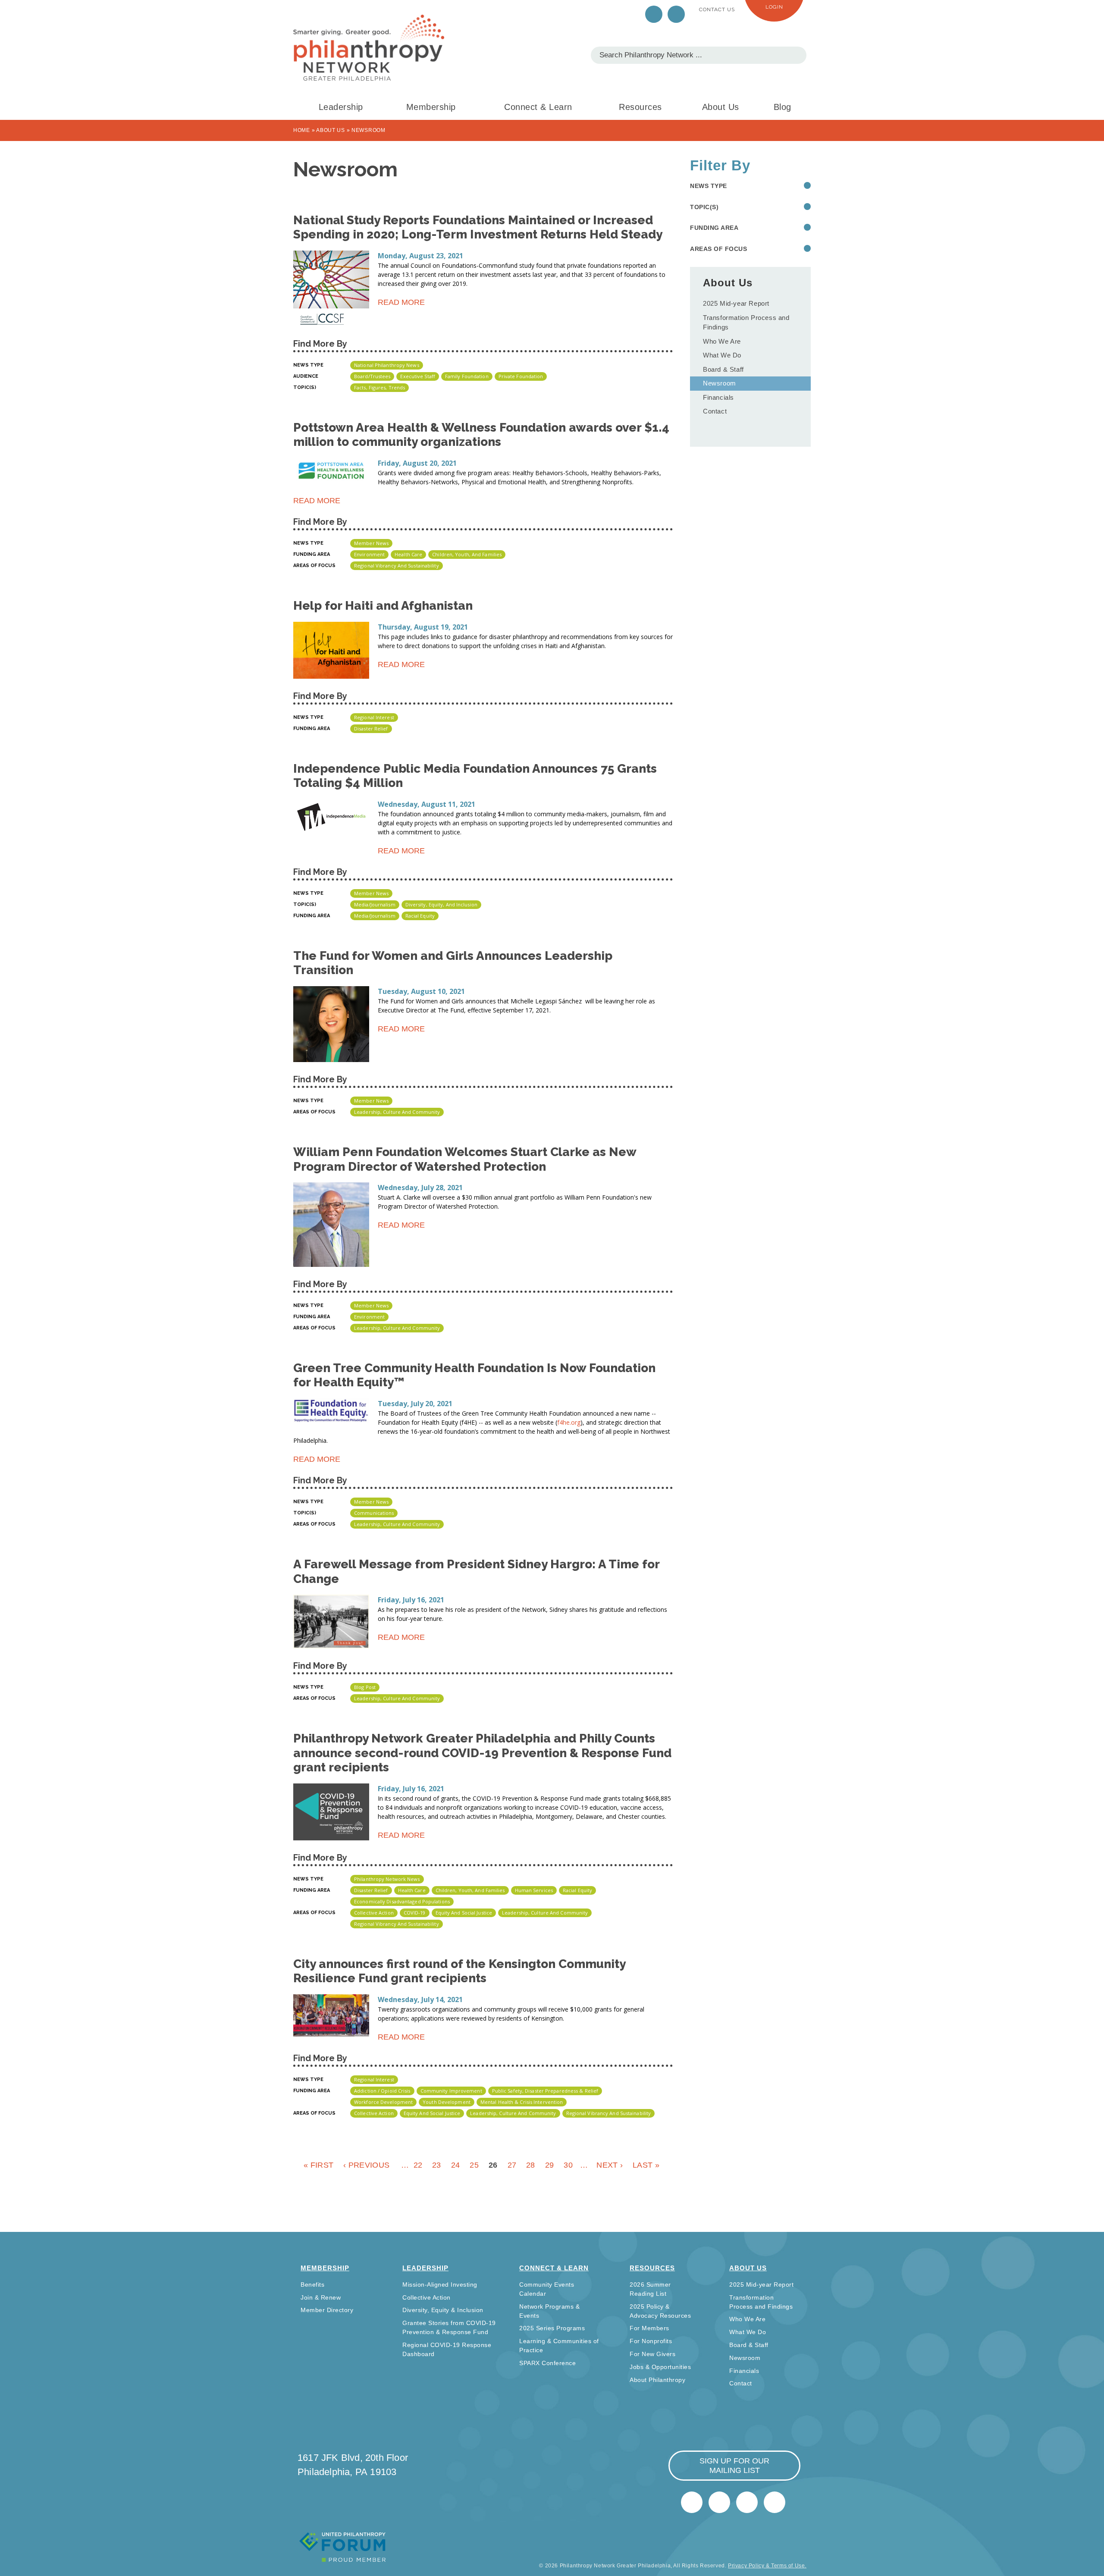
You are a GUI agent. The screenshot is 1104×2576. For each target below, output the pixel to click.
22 (418, 2165)
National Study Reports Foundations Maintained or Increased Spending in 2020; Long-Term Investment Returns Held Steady (478, 227)
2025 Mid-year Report (736, 303)
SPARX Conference (547, 2363)
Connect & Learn (538, 107)
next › (610, 2165)
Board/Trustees (372, 376)
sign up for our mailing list (734, 2466)
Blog (783, 107)
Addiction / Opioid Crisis (382, 2091)
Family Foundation (467, 376)
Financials (718, 397)
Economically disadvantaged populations (402, 1901)
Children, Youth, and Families (467, 554)
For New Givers (652, 2354)
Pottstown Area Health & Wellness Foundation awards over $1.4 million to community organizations (481, 435)
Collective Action (374, 1913)
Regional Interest (374, 717)
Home (302, 130)
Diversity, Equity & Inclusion (443, 2310)
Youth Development (447, 2102)
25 (474, 2165)
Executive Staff (418, 376)
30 (568, 2165)
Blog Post (365, 1687)
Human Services (534, 1890)
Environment (369, 554)
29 (550, 2165)
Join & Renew (321, 2297)
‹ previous (366, 2165)
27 (512, 2165)
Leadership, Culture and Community (397, 1112)
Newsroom (720, 383)
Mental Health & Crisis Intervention (522, 2102)
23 (437, 2165)
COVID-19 (415, 1913)
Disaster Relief (371, 729)
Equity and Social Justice (464, 1913)
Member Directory (327, 2310)
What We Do (722, 355)
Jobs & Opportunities (660, 2367)
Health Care (408, 554)
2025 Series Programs (552, 2328)
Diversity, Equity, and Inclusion (441, 904)
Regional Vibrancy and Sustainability (397, 566)
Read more (401, 304)
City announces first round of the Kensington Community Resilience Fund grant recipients (459, 1971)
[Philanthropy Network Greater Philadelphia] (369, 48)
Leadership (341, 107)
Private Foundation (521, 376)
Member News (371, 543)
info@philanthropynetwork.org (747, 2502)
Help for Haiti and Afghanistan (383, 606)
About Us (721, 107)
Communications (374, 1513)
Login (774, 7)
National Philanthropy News (387, 365)
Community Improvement (451, 2091)
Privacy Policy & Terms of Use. (767, 2566)
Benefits (312, 2285)
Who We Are (722, 341)
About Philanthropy (657, 2380)
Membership (431, 107)
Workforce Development (383, 2102)
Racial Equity (420, 916)
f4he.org (569, 1422)
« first (318, 2165)
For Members (649, 2328)
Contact (715, 411)
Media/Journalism (375, 904)
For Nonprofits (651, 2341)
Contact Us (717, 9)
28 (531, 2165)
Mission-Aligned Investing (440, 2285)
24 (456, 2165)
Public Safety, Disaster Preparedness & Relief (545, 2091)
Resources (640, 107)
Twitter (654, 14)
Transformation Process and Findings (746, 323)
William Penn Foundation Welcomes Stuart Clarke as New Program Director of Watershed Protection (465, 1159)
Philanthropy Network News (387, 1879)
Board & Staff (723, 369)
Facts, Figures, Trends (379, 387)
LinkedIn (676, 14)
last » (646, 2165)
